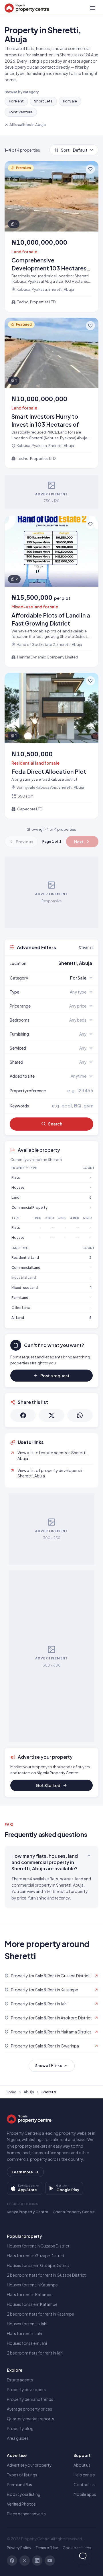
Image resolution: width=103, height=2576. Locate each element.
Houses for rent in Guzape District (38, 2246)
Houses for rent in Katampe (32, 2285)
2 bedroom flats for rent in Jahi (35, 2353)
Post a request (55, 1376)
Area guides (18, 2438)
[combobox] (65, 963)
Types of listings (22, 2475)
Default (74, 150)
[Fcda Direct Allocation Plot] (51, 746)
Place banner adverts (26, 2514)
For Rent (16, 101)
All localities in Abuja (28, 124)
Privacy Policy (19, 2548)
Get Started (48, 1785)
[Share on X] (51, 1415)
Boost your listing (24, 2494)
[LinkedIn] (37, 2561)
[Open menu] (93, 8)
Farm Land (20, 1298)
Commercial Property (29, 1207)
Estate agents (20, 2380)
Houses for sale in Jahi (27, 2343)
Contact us (84, 2484)
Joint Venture (21, 112)
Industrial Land (24, 1278)
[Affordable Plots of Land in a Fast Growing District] (51, 592)
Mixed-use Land (25, 1288)
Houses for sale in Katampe (32, 2304)
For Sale (70, 101)
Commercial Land (26, 1268)
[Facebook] (12, 2561)
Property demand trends (30, 2399)
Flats (16, 1177)
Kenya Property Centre (27, 2212)
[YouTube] (50, 2561)
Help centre (84, 2475)
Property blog (20, 2428)
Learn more (22, 2172)
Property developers (26, 2389)
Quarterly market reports (30, 2419)
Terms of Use (47, 2548)
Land (15, 1197)
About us (82, 2465)
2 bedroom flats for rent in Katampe (40, 2314)
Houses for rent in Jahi (27, 2324)
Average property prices (29, 2409)
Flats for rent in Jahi (24, 2333)
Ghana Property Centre (74, 2212)
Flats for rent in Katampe (30, 2294)
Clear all (86, 947)
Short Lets (43, 101)
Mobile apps (85, 2494)
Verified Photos (21, 2504)
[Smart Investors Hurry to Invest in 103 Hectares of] (51, 393)
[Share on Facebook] (23, 1415)
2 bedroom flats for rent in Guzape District (46, 2275)
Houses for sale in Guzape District (38, 2265)
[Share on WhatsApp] (80, 1415)
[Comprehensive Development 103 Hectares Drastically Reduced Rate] (51, 237)
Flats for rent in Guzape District (36, 2256)
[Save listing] (90, 169)
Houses (18, 1187)
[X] (25, 2561)
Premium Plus (19, 2484)
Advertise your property (29, 2465)
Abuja (29, 2092)
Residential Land (25, 1258)
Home (11, 2092)
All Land (18, 1318)
